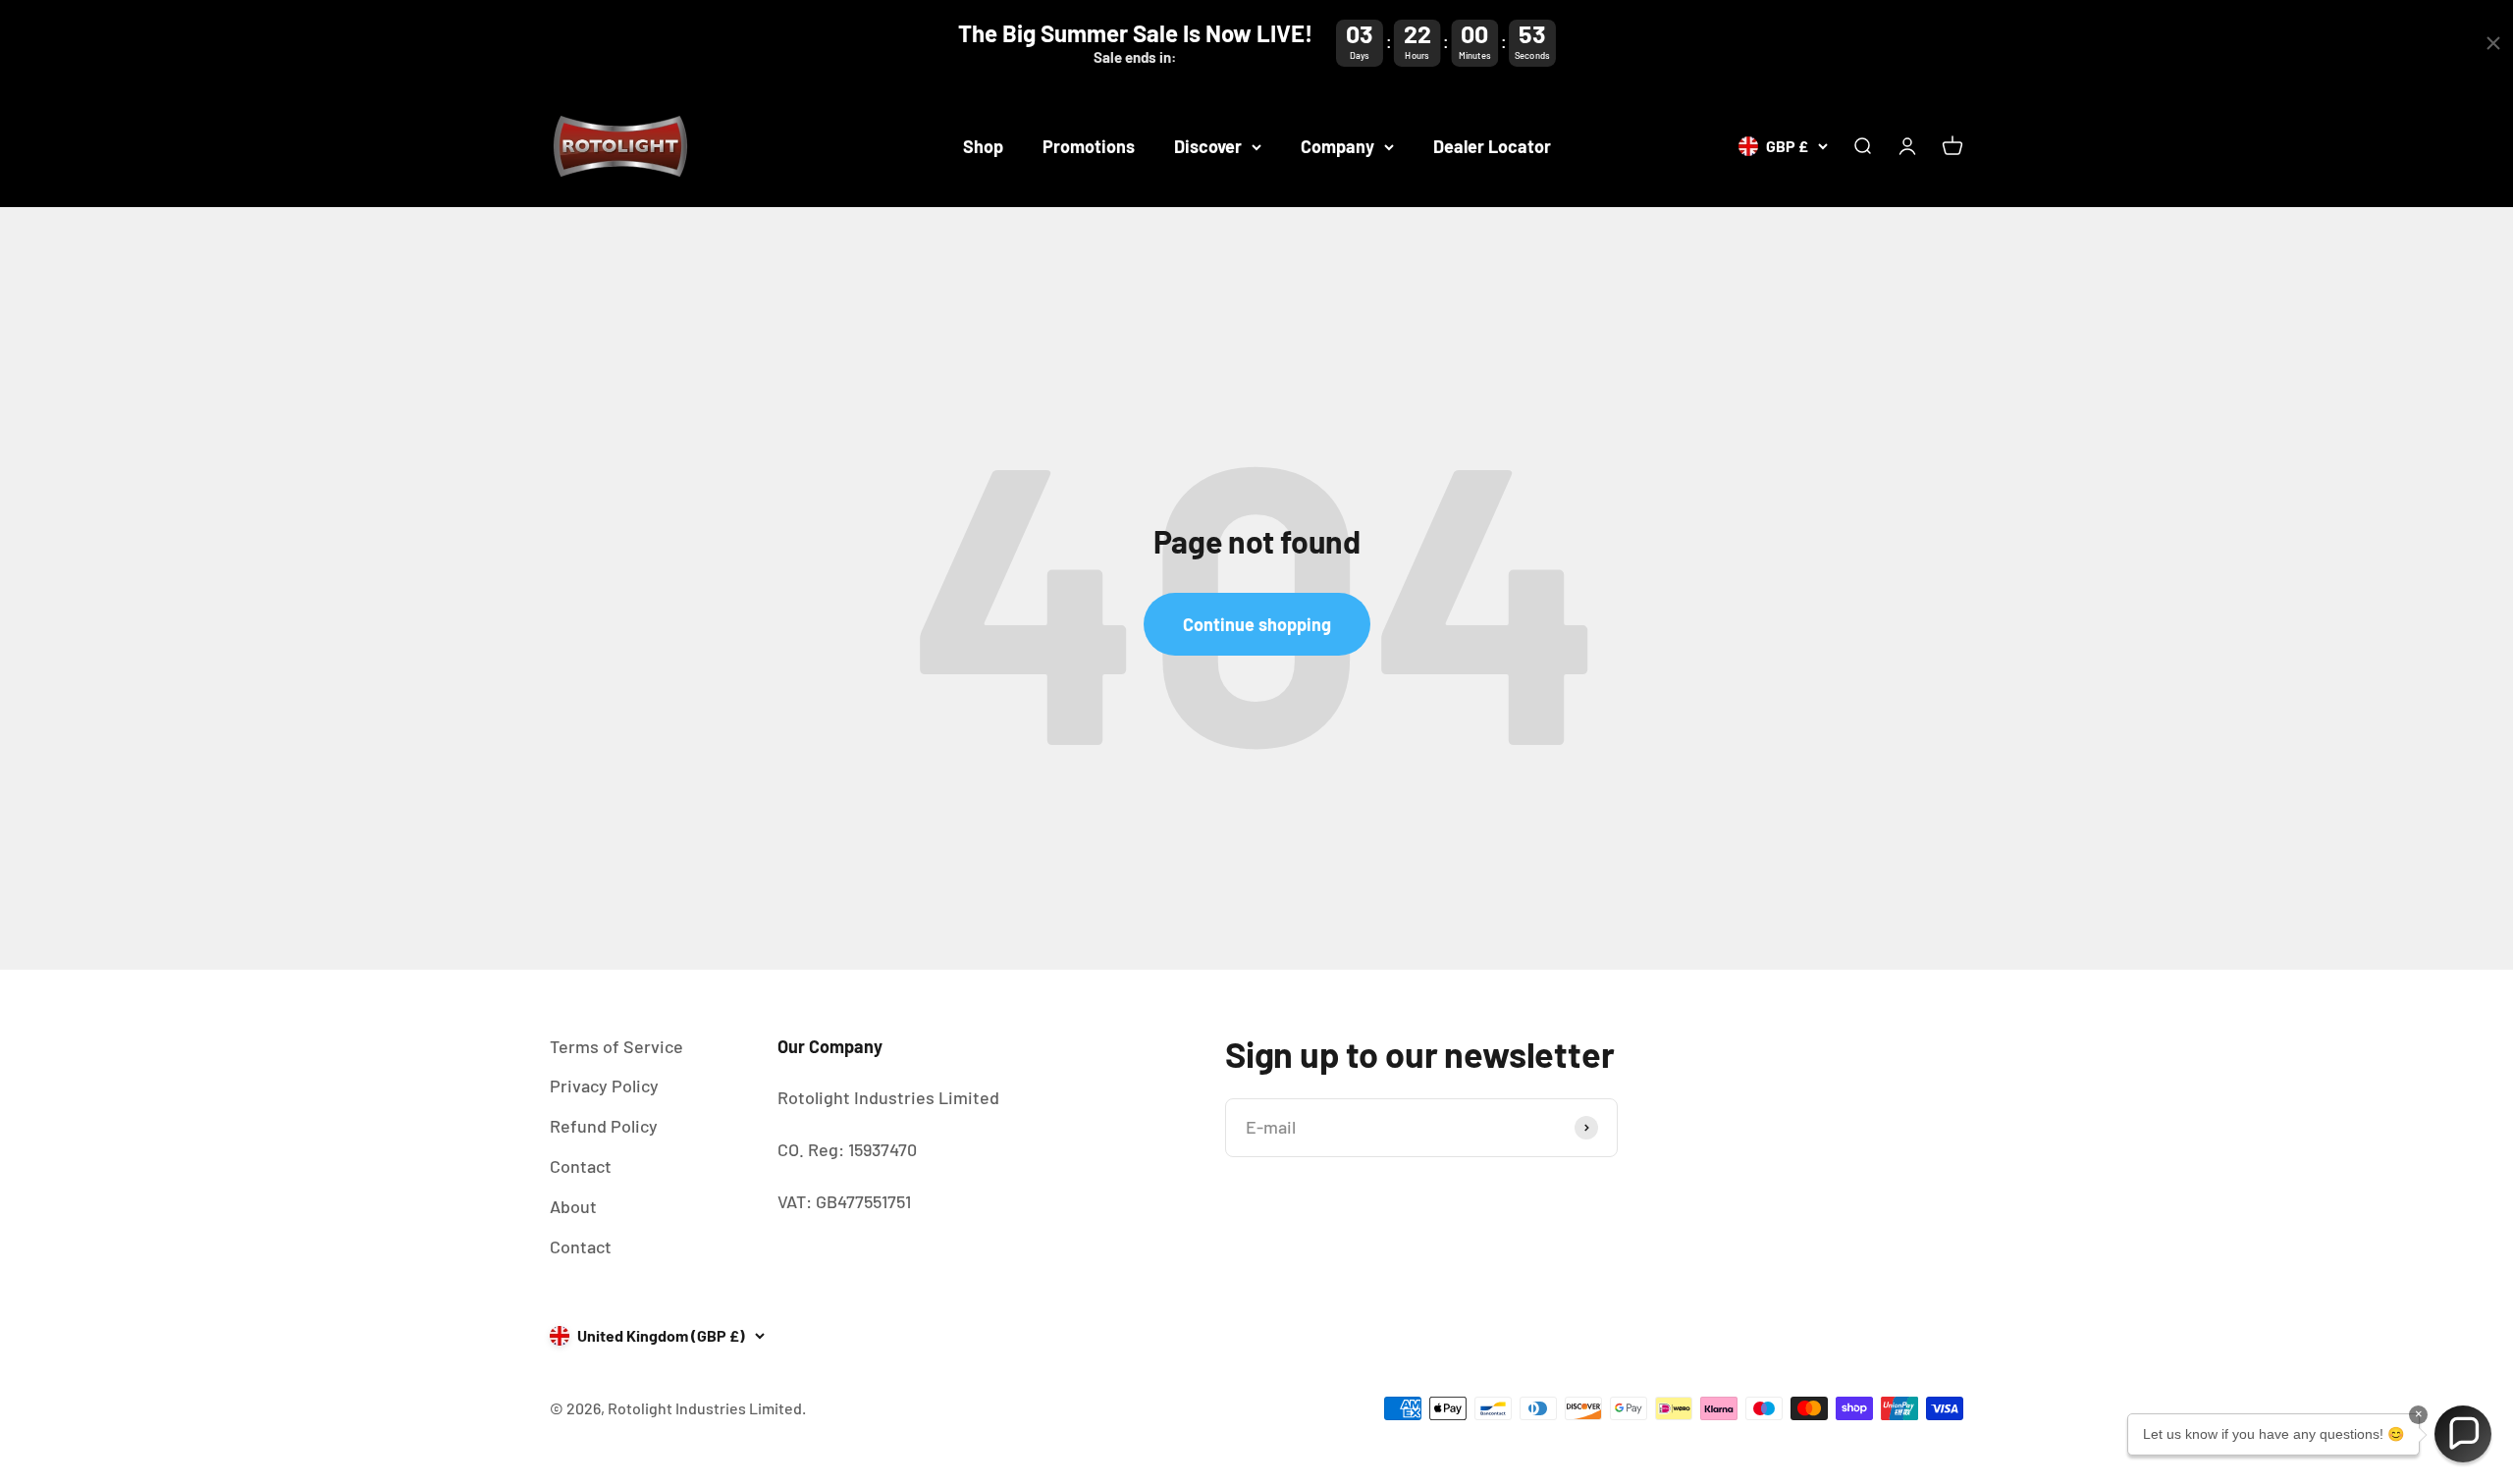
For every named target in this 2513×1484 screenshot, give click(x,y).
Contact (581, 1166)
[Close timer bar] (2493, 43)
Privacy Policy (604, 1086)
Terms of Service (616, 1046)
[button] (2463, 1434)
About (573, 1206)
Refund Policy (604, 1126)
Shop (983, 146)
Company (1337, 146)
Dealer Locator (1492, 146)
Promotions (1089, 146)
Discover (1208, 146)
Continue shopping (1257, 624)
